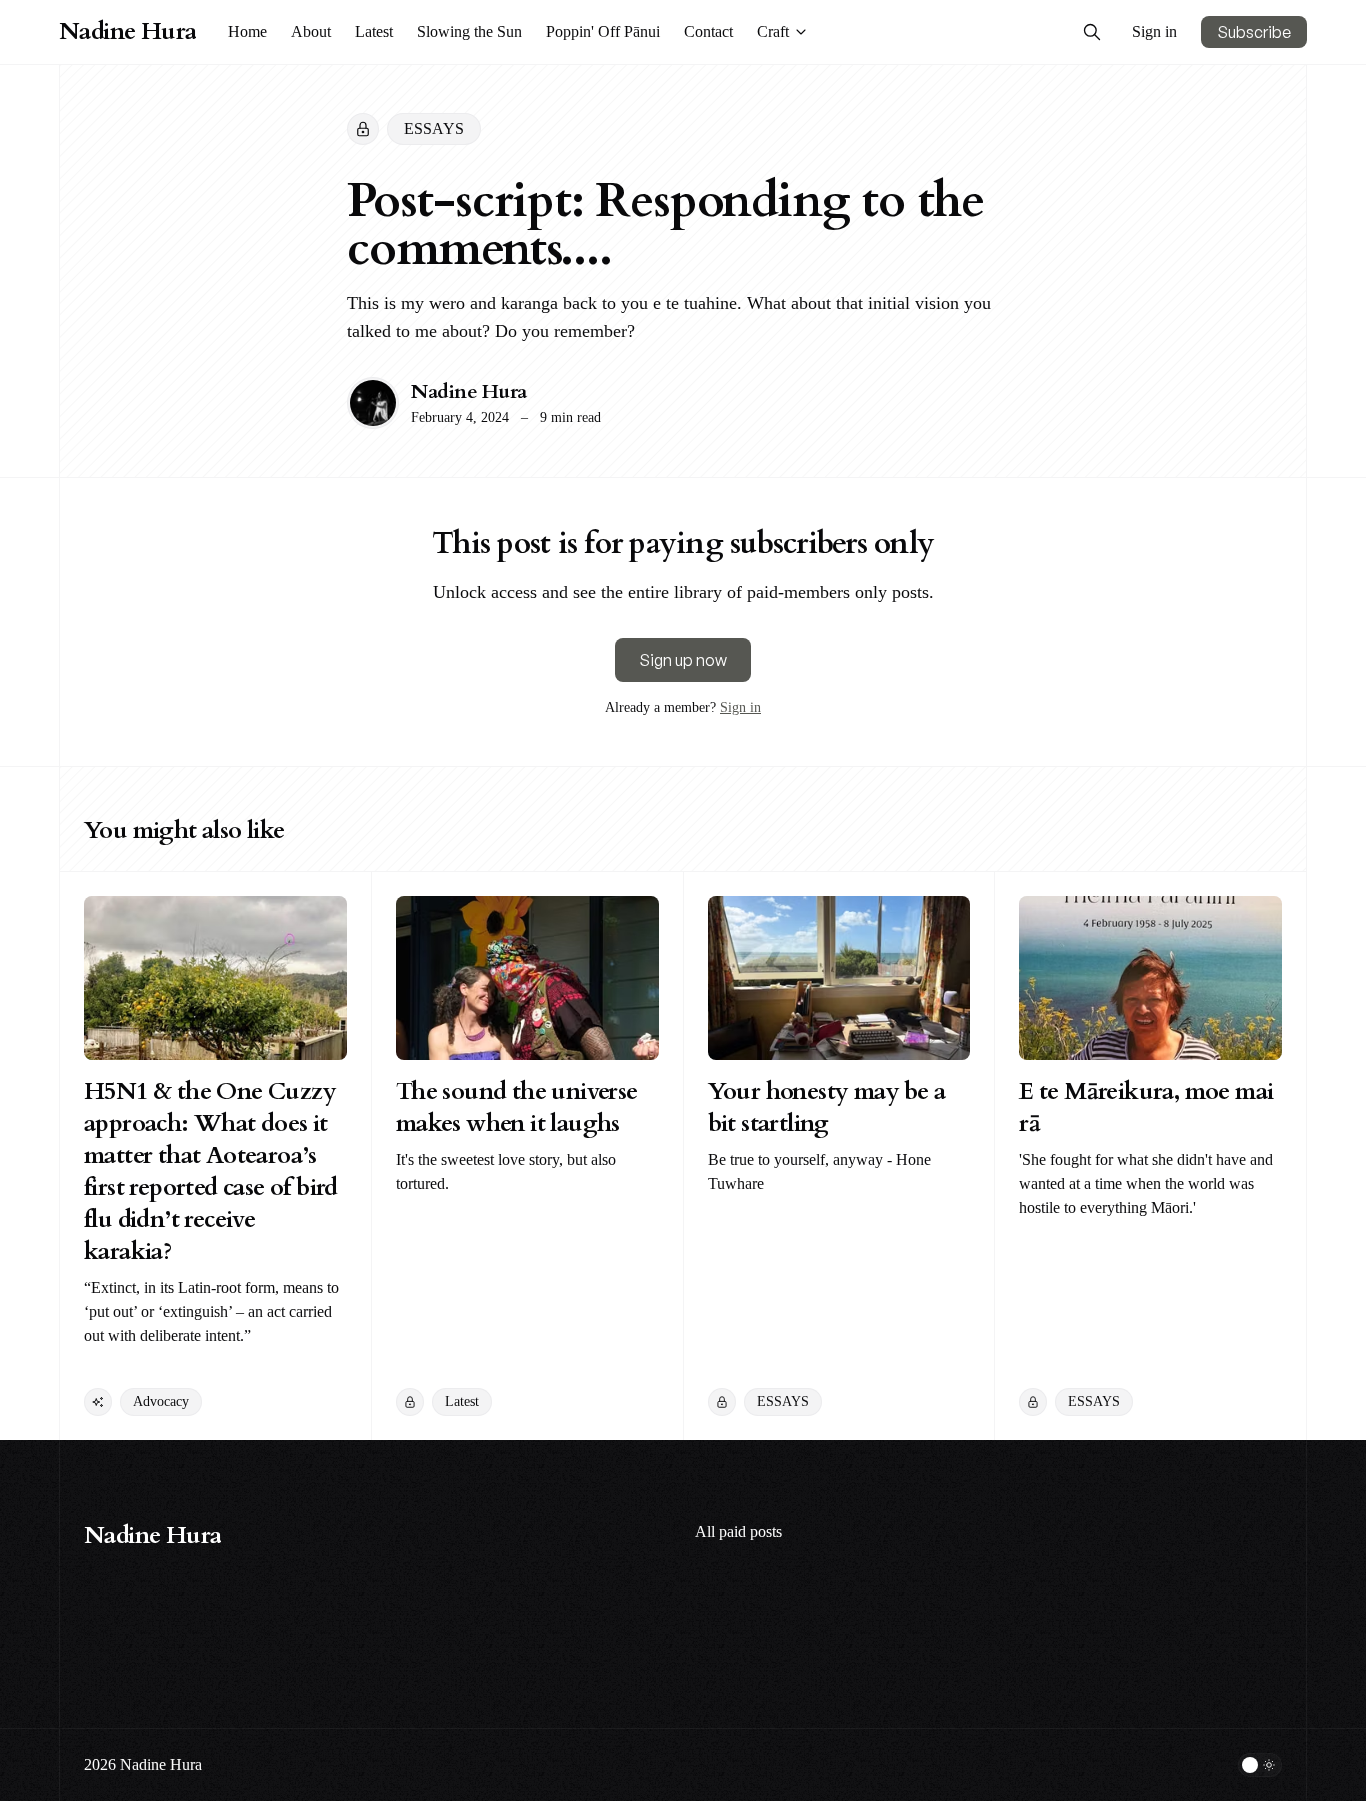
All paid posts (738, 1531)
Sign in (1154, 31)
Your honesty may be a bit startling (826, 1107)
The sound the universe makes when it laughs (517, 1107)
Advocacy (161, 1401)
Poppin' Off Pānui (603, 31)
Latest (374, 31)
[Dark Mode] (1260, 1765)
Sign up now (683, 660)
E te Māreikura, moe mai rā (1146, 1107)
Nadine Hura (469, 391)
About (311, 31)
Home (247, 31)
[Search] (1092, 32)
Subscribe (1254, 32)
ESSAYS (434, 128)
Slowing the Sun (469, 31)
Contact (708, 31)
